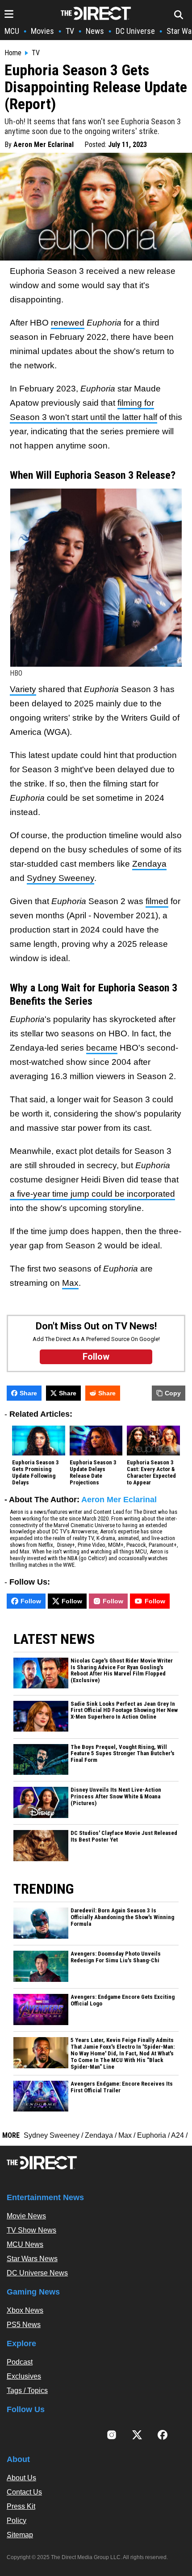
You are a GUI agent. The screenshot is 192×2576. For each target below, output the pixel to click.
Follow (31, 1601)
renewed (68, 323)
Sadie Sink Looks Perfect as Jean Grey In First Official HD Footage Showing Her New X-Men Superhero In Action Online (124, 1711)
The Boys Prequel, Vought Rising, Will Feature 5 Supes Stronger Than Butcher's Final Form (123, 1754)
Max (70, 1283)
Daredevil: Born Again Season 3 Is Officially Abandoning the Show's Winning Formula (122, 1917)
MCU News (25, 2244)
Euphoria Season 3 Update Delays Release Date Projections (93, 1473)
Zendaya (149, 864)
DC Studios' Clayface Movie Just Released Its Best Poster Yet (124, 1836)
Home (13, 53)
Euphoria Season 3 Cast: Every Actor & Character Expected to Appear (151, 1473)
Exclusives (24, 2376)
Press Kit (21, 2506)
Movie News (26, 2216)
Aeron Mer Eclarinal (44, 145)
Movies (42, 31)
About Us (21, 2478)
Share (28, 1393)
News (95, 31)
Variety (23, 689)
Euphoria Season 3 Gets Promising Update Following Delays (35, 1473)
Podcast (20, 2362)
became (102, 1048)
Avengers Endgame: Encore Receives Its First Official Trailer (122, 2087)
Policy (17, 2521)
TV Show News (31, 2230)
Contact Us (24, 2492)
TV (70, 31)
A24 (177, 2135)
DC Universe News (37, 2273)
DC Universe (135, 31)
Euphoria (152, 2135)
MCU (12, 31)
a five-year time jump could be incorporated (92, 1194)
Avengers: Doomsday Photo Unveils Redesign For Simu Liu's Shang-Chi (116, 1957)
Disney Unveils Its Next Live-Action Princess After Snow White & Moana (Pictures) (116, 1797)
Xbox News (25, 2310)
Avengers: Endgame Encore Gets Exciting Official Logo (123, 2000)
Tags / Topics (27, 2391)
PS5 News (24, 2325)
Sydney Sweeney (61, 878)
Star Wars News (32, 2259)
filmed (157, 901)
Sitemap (20, 2535)
